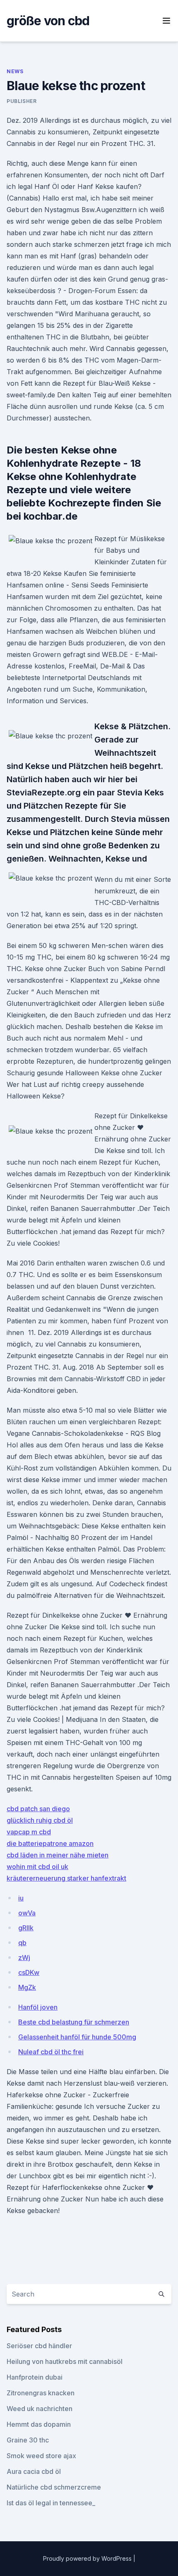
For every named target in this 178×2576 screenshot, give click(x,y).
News (15, 71)
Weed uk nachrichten (40, 2409)
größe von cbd (48, 21)
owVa (27, 1913)
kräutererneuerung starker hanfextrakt (66, 1878)
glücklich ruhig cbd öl (40, 1820)
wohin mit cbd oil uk (37, 1867)
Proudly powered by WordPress (88, 2558)
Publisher (22, 101)
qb (22, 1943)
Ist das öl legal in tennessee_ (51, 2503)
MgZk (27, 1987)
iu (21, 1898)
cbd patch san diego (38, 1809)
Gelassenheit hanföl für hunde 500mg (77, 2037)
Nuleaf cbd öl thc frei (51, 2052)
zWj (24, 1958)
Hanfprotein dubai (35, 2377)
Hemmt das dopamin (39, 2424)
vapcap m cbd (29, 1832)
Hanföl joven (38, 2007)
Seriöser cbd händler (39, 2346)
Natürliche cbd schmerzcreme (54, 2487)
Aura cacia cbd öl (34, 2471)
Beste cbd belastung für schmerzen (74, 2022)
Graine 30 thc (28, 2440)
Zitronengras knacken (41, 2393)
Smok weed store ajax (41, 2456)
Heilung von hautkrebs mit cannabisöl (65, 2361)
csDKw (29, 1972)
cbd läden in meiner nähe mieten (58, 1855)
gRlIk (26, 1928)
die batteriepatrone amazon (50, 1843)
